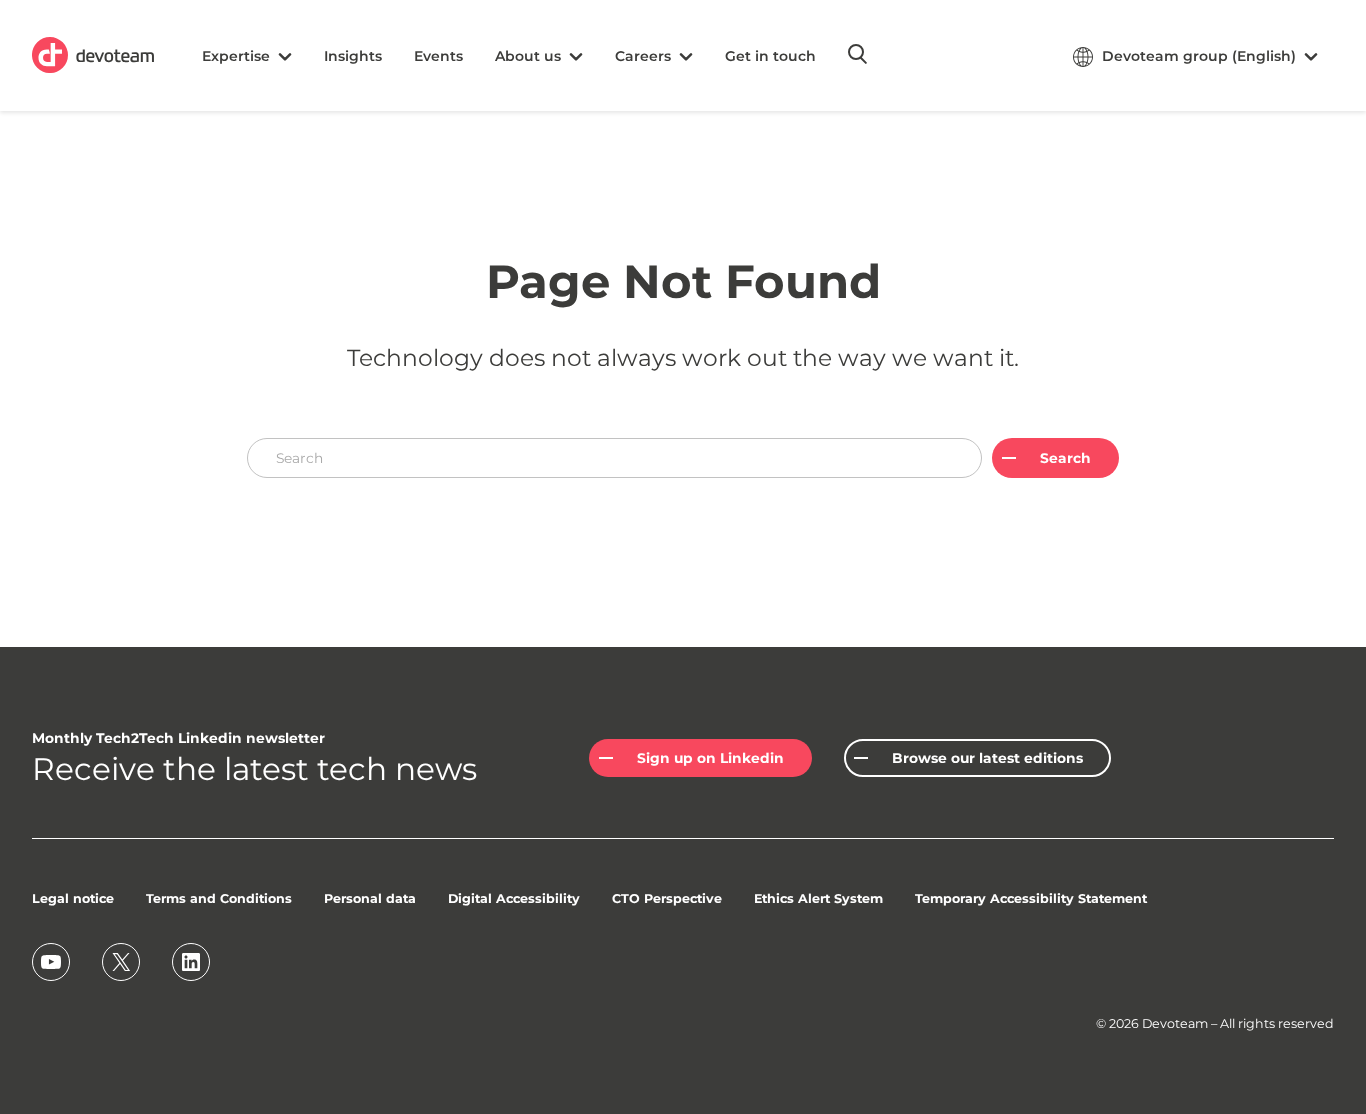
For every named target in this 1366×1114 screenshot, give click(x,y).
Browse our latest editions (987, 758)
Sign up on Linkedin (710, 758)
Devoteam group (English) (1199, 56)
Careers (643, 56)
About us (528, 56)
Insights (353, 56)
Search (1065, 458)
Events (438, 56)
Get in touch (770, 56)
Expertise (236, 56)
